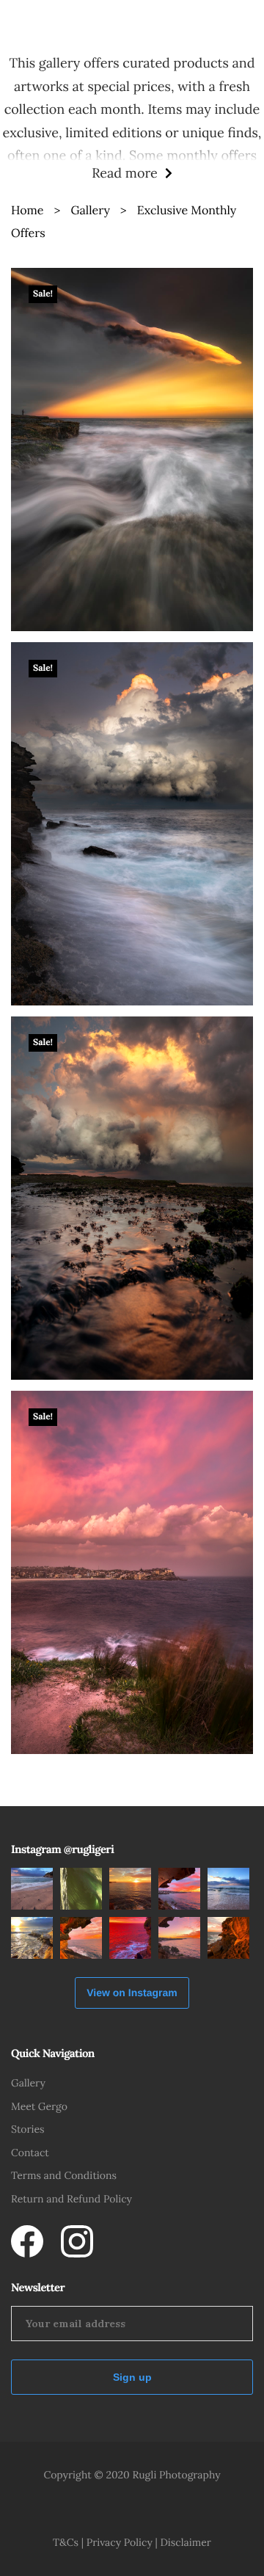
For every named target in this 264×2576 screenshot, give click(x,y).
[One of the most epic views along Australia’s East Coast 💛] (130, 1889)
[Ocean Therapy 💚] (81, 1889)
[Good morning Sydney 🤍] (32, 1889)
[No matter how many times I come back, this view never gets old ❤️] (179, 1889)
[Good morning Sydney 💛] (228, 1938)
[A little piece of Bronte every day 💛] (32, 1938)
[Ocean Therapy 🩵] (228, 1889)
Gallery (90, 211)
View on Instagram (132, 1993)
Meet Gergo (39, 2106)
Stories (28, 2129)
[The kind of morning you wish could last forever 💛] (179, 1938)
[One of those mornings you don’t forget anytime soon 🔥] (130, 1938)
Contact (30, 2153)
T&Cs (66, 2542)
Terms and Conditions (64, 2175)
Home (27, 211)
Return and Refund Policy (71, 2199)
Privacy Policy (120, 2542)
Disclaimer (185, 2542)
